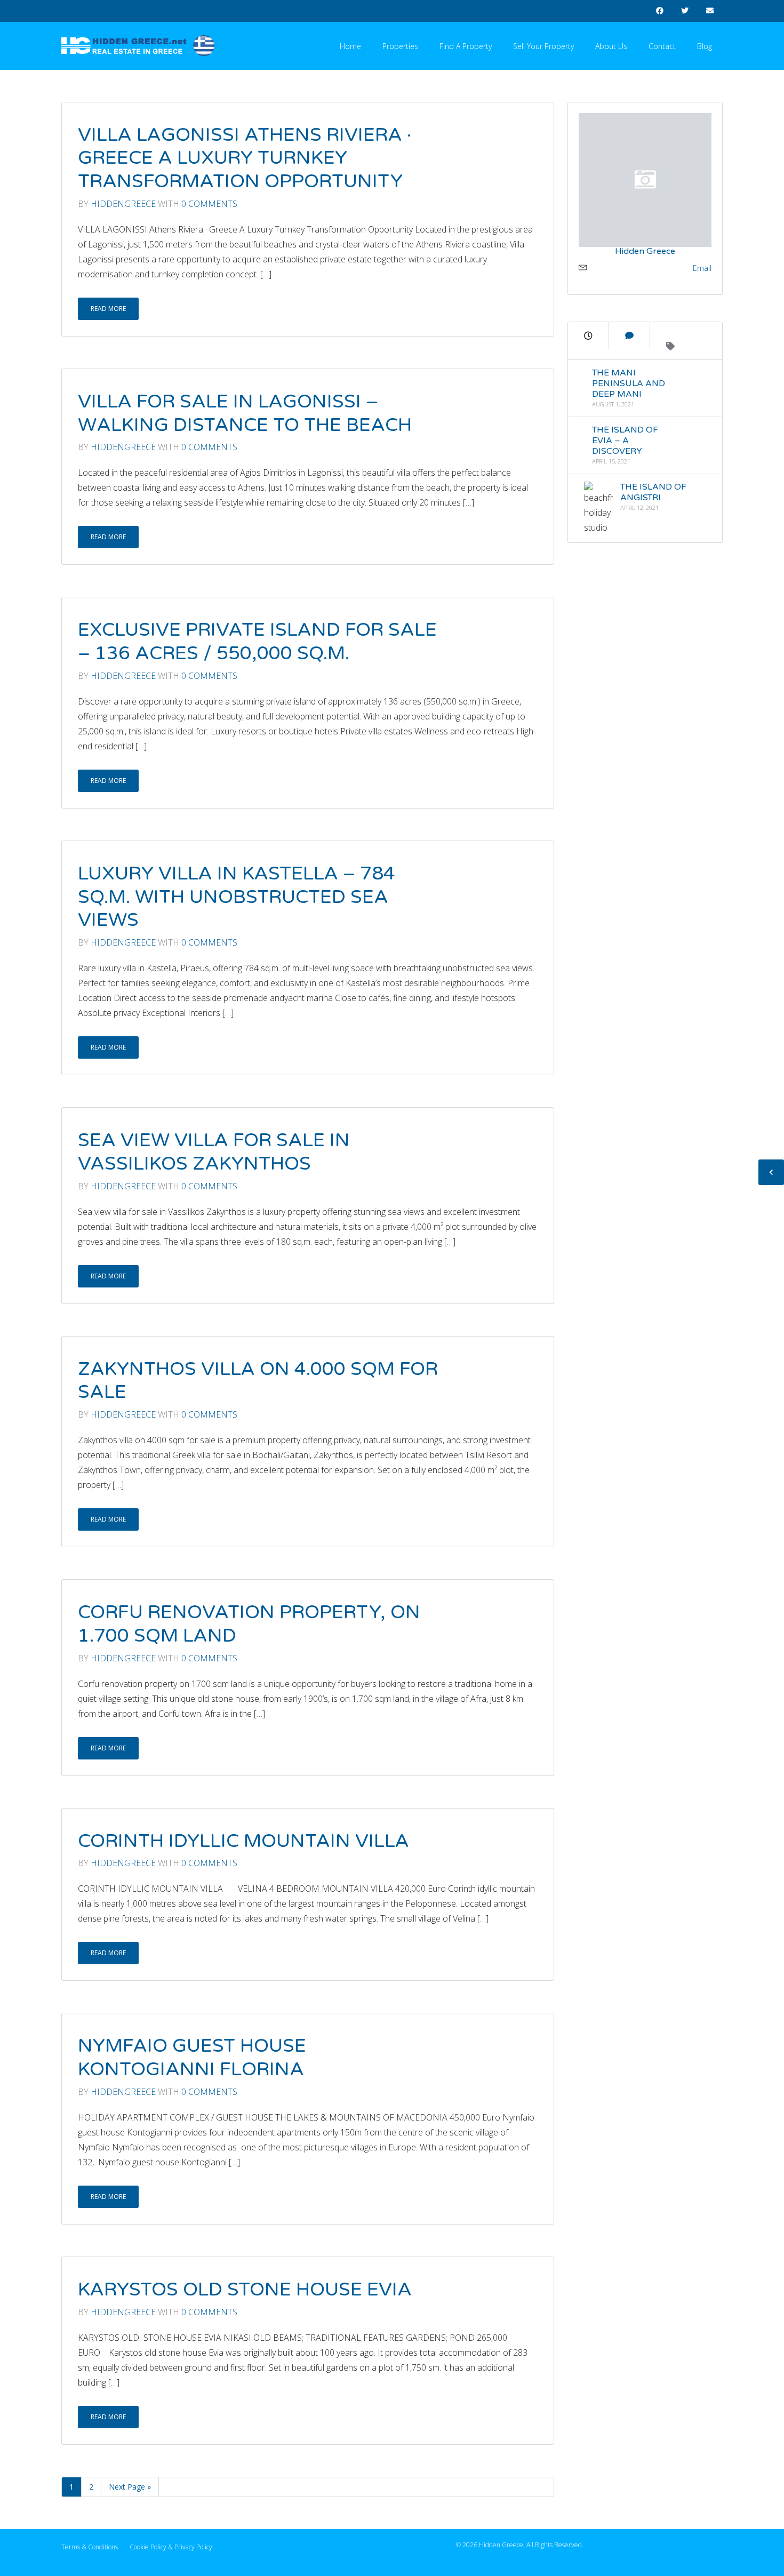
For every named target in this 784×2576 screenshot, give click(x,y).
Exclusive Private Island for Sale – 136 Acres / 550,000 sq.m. (257, 642)
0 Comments (209, 204)
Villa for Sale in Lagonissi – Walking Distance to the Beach (245, 413)
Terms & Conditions (90, 2547)
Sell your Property (543, 46)
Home (350, 46)
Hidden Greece (645, 251)
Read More (108, 309)
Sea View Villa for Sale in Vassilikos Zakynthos (214, 1152)
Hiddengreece (123, 204)
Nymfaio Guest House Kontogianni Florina (192, 2058)
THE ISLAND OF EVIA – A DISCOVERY (625, 441)
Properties (400, 46)
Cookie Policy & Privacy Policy (171, 2547)
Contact (662, 46)
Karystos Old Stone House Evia (245, 2290)
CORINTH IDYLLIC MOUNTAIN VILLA (243, 1841)
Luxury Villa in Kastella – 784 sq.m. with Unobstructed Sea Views (237, 897)
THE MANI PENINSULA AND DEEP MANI (628, 383)
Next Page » (130, 2487)
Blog (705, 46)
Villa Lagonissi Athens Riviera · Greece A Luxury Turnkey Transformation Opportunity (245, 158)
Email (702, 268)
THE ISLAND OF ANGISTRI (653, 492)
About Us (611, 46)
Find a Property (466, 46)
